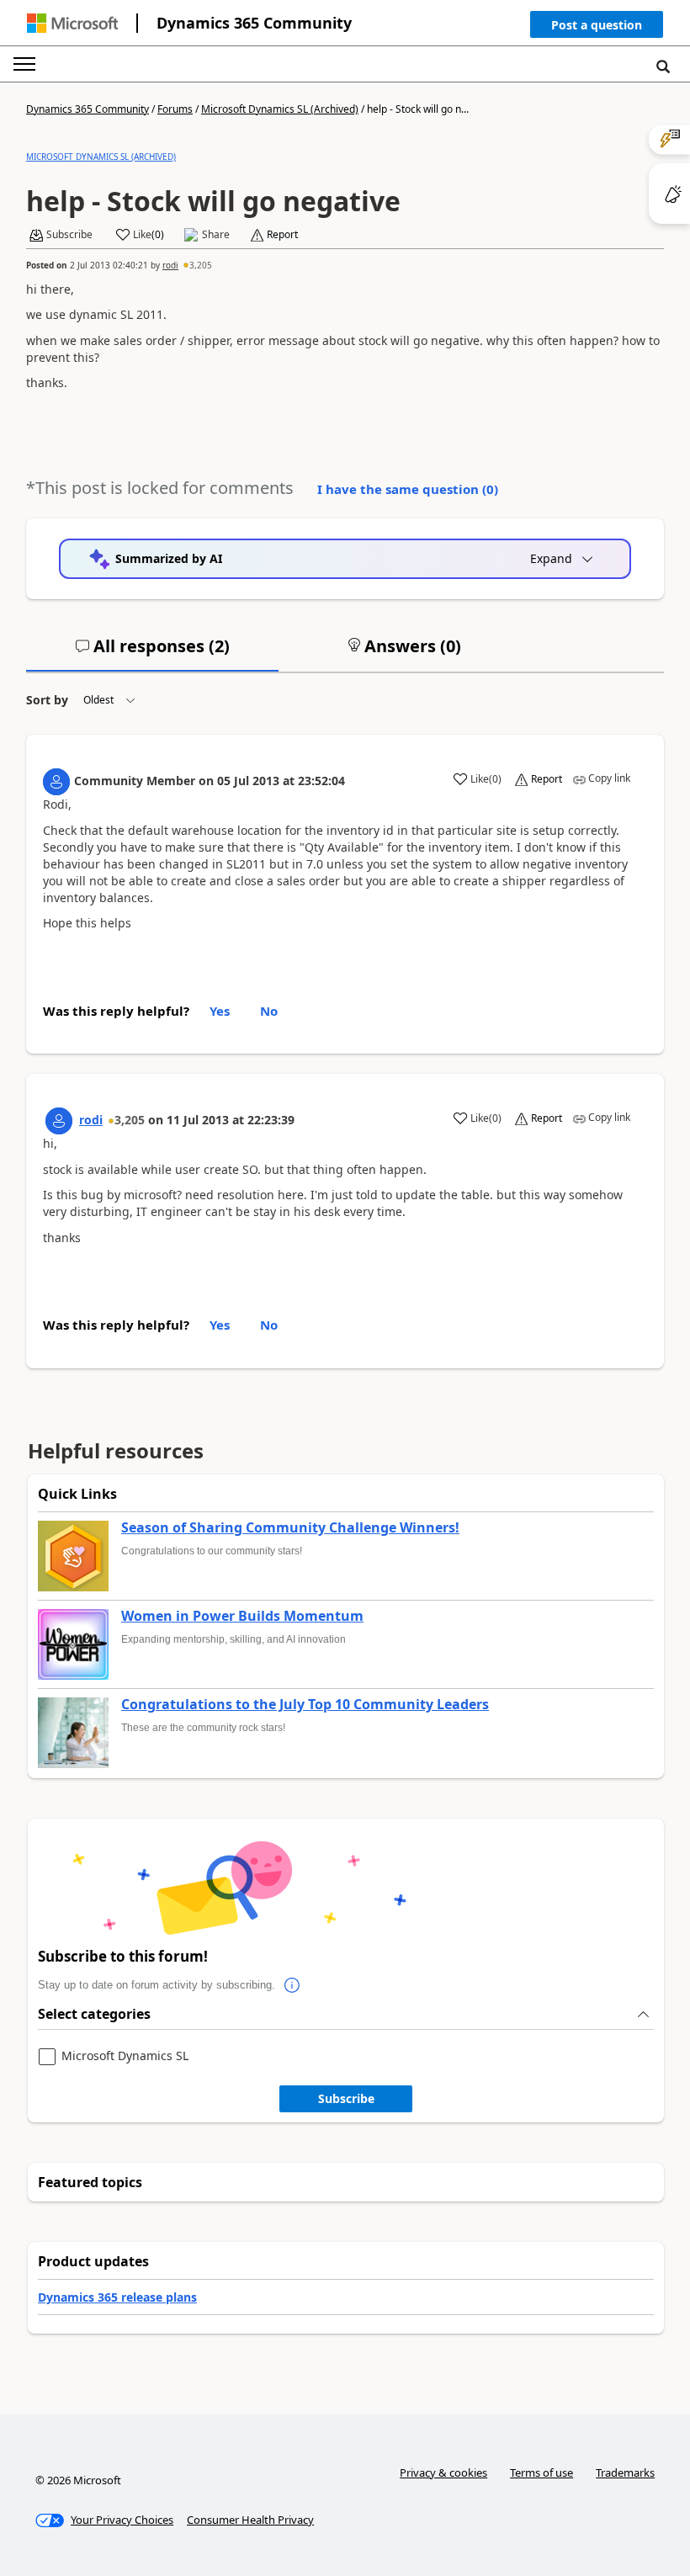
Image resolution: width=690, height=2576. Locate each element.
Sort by (47, 700)
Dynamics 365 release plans (117, 2297)
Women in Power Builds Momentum (242, 1617)
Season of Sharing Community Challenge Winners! (290, 1528)
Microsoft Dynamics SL (125, 2056)
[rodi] (59, 1121)
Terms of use (541, 2472)
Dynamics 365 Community (254, 23)
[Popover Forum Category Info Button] (292, 1985)
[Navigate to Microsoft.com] (72, 23)
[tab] (152, 653)
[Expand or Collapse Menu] (24, 64)
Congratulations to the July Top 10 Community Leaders (305, 1705)
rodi (170, 265)
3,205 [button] (201, 265)
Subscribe (346, 2098)
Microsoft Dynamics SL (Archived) (280, 109)
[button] (597, 28)
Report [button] (282, 235)
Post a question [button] (597, 25)
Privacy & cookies (443, 2472)
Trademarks (625, 2472)
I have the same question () (408, 489)
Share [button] (216, 235)
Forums (175, 109)
